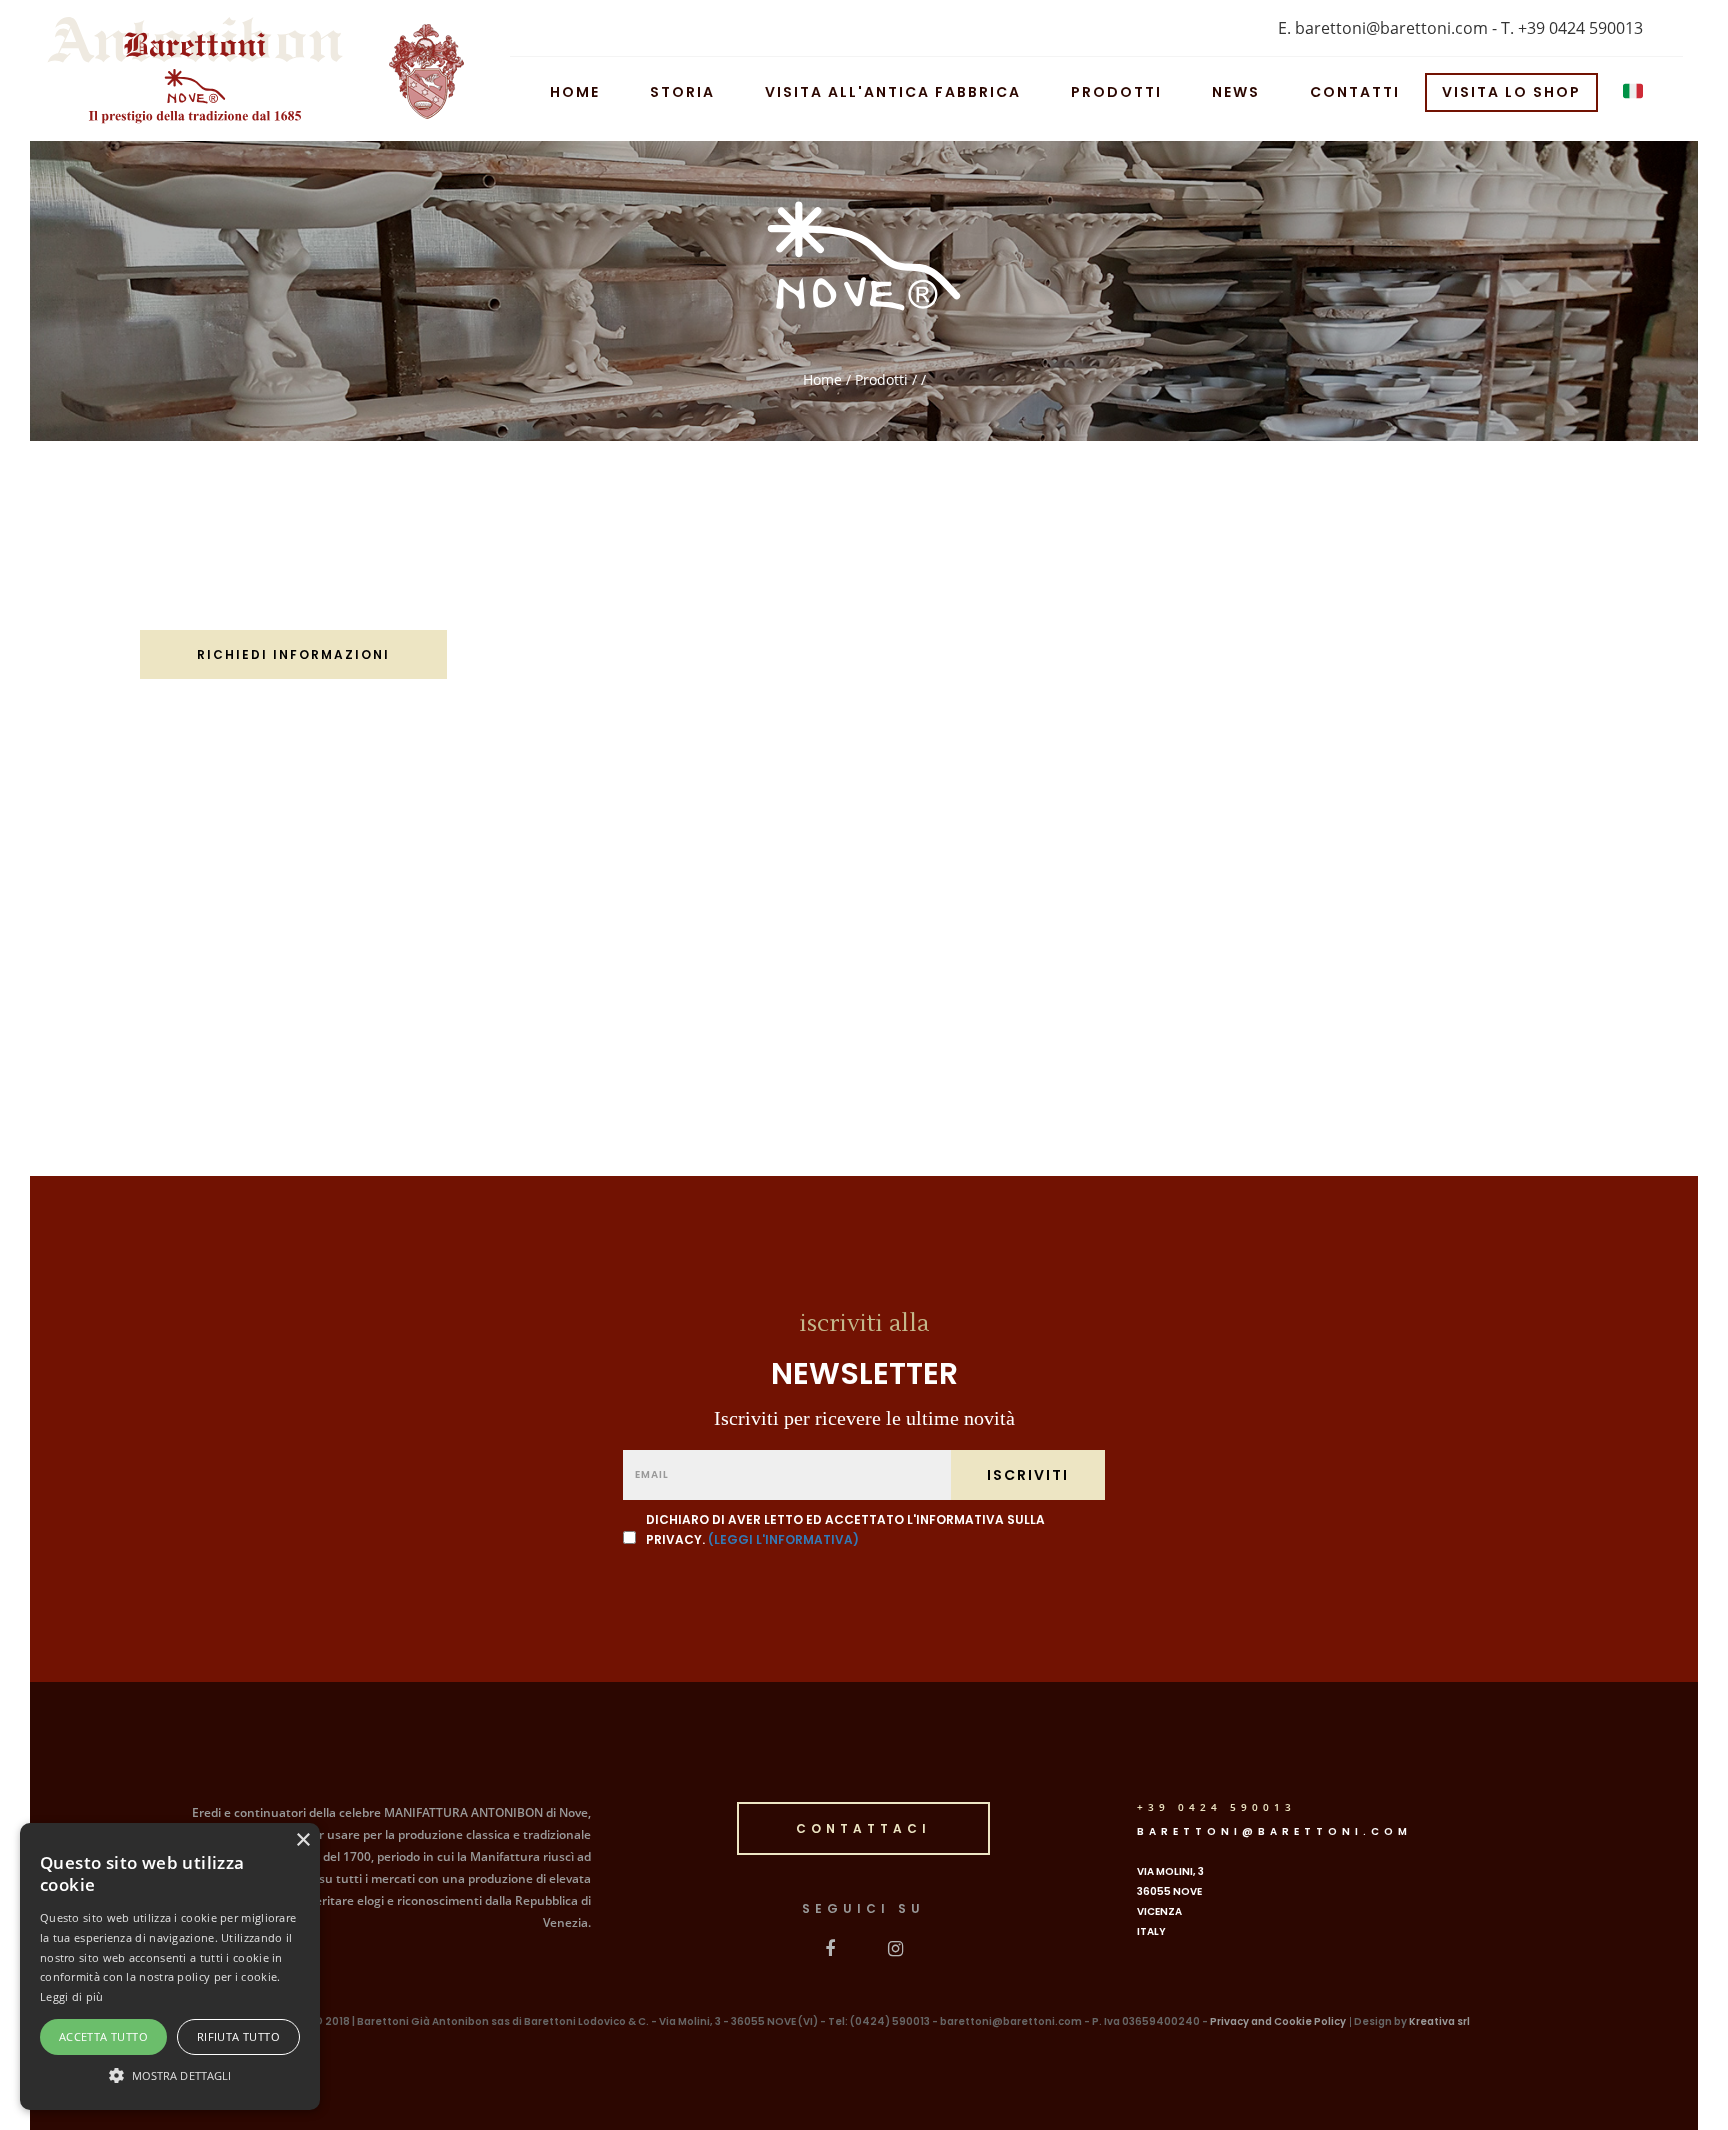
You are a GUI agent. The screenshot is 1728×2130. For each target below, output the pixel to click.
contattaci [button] (863, 1828)
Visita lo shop (1511, 90)
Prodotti (1116, 90)
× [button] (302, 1840)
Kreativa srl (1439, 2021)
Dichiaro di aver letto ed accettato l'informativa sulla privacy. (845, 1529)
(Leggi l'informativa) (783, 1539)
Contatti (1355, 90)
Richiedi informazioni (293, 654)
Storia (682, 90)
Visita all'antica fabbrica (893, 90)
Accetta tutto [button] (103, 2036)
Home (575, 90)
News (1236, 90)
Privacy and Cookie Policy (1278, 2021)
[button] (170, 2074)
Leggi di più (72, 1996)
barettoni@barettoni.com (1274, 1831)
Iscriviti (1028, 1475)
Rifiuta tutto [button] (238, 2036)
